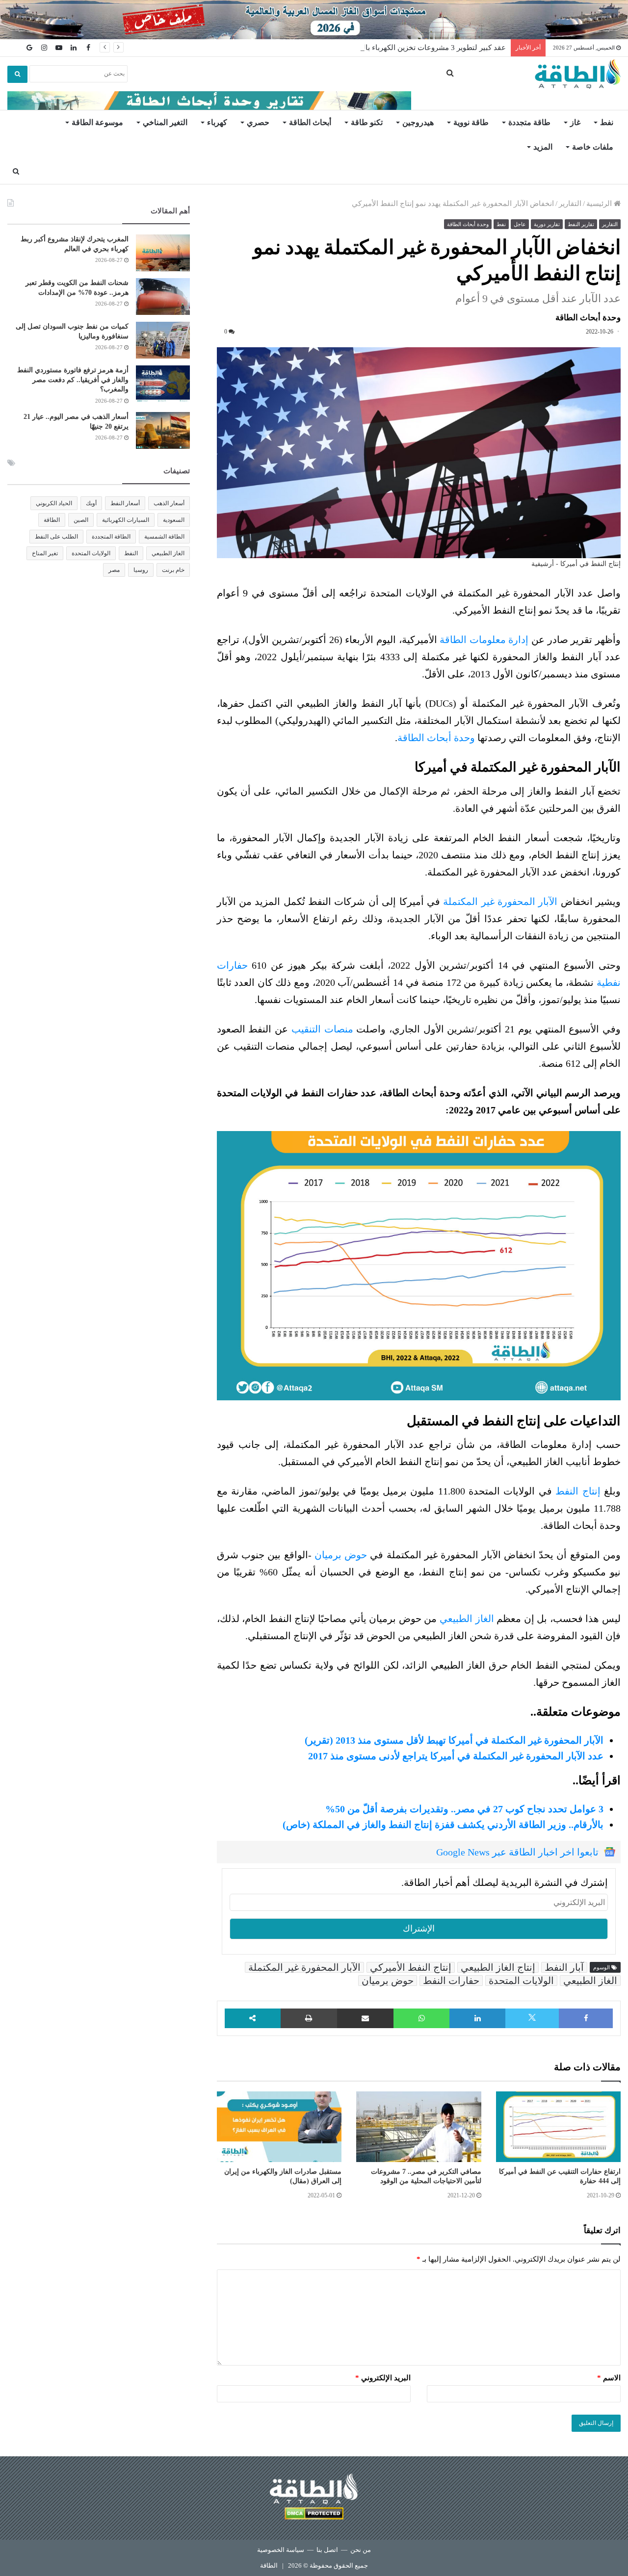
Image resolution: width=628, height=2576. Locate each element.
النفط (131, 553)
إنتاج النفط (580, 1491)
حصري (258, 122)
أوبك (91, 503)
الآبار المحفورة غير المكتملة (500, 902)
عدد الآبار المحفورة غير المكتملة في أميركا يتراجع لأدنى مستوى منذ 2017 (456, 1756)
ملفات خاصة (593, 147)
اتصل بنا (327, 2550)
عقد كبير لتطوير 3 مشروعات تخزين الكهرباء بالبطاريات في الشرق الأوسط (392, 48)
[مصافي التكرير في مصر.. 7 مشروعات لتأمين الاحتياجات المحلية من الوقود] (419, 2127)
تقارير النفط (581, 224)
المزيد (543, 147)
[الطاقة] (578, 74)
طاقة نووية (471, 122)
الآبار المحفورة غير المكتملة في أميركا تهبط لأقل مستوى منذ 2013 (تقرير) (454, 1740)
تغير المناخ (45, 553)
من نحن (361, 2550)
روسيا (141, 570)
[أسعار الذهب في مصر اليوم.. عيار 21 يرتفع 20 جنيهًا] (163, 430)
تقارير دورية (547, 224)
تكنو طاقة (367, 122)
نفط (607, 122)
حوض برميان (341, 1555)
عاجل (520, 224)
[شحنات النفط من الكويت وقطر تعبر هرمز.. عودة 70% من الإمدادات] (163, 296)
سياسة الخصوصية (281, 2550)
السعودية (174, 520)
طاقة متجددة (529, 122)
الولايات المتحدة (521, 1981)
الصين (81, 520)
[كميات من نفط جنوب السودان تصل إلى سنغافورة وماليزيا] (163, 340)
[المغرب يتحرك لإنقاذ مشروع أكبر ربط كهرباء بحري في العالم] (163, 253)
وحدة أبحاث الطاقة (468, 224)
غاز (575, 122)
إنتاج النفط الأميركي (411, 1967)
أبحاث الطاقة (310, 122)
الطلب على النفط (56, 537)
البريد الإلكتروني (383, 2378)
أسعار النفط (125, 503)
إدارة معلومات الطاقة (484, 640)
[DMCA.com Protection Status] (314, 2515)
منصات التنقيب (322, 1029)
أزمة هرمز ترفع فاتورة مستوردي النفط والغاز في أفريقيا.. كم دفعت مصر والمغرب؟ (73, 380)
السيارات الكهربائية (126, 520)
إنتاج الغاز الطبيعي (498, 1967)
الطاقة (52, 520)
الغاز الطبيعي (467, 1619)
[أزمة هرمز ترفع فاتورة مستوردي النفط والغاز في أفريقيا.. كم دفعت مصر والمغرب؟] (163, 384)
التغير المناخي (165, 122)
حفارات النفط (451, 1981)
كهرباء (217, 122)
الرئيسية (600, 204)
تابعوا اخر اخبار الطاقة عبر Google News (517, 1852)
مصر (114, 570)
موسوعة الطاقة (97, 122)
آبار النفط (564, 1967)
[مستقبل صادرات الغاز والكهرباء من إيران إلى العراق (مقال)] (279, 2127)
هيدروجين (418, 122)
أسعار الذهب (169, 503)
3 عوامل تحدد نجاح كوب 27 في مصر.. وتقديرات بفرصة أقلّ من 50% (464, 1809)
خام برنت (173, 570)
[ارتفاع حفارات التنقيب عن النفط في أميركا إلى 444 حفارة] (558, 2127)
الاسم (609, 2378)
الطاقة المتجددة (111, 537)
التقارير (570, 204)
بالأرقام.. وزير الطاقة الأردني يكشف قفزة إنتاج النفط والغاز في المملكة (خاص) (443, 1825)
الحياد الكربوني (54, 503)
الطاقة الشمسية (164, 537)
